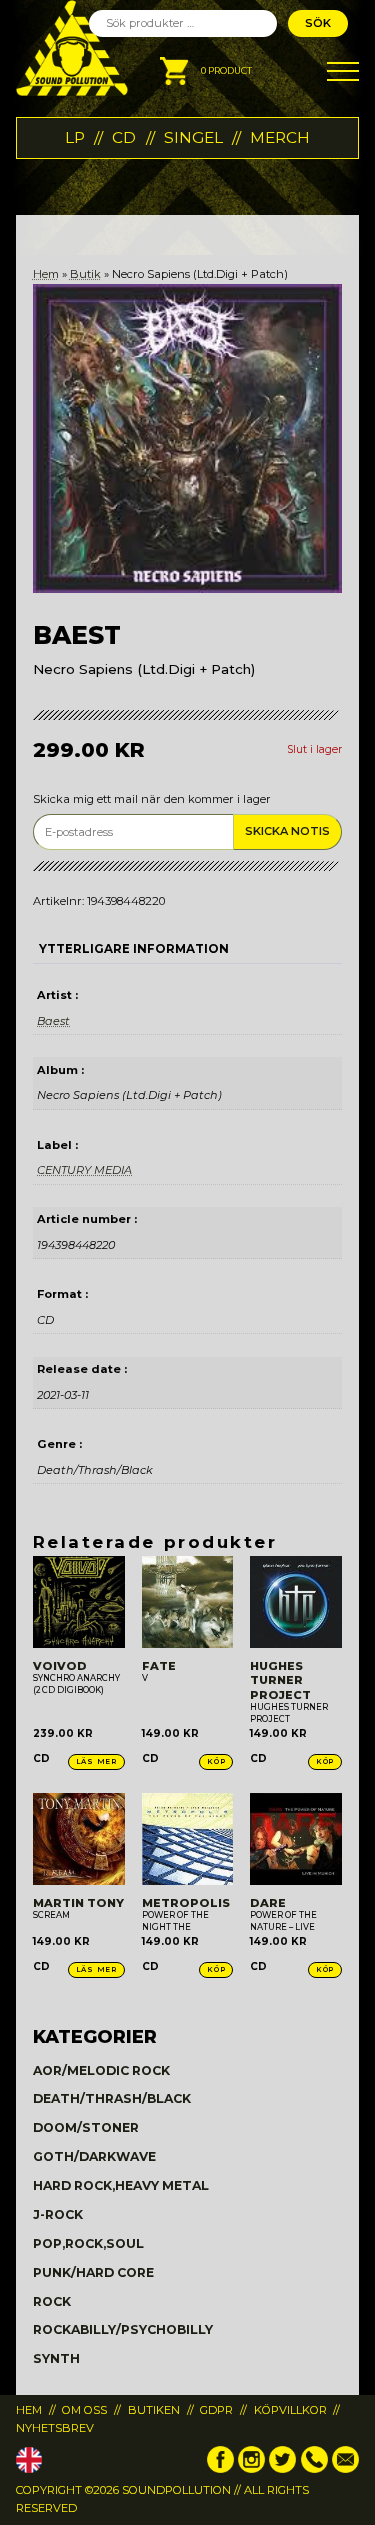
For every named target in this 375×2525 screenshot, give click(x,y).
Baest (53, 1021)
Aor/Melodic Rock (101, 2070)
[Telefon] (314, 2469)
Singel (193, 137)
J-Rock (58, 2214)
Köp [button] (216, 1761)
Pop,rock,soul (88, 2243)
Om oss (84, 2410)
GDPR (216, 2410)
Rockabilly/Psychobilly (123, 2329)
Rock (52, 2301)
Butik (85, 274)
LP (75, 137)
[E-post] (345, 2469)
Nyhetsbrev (55, 2428)
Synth (56, 2358)
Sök (318, 23)
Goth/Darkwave (94, 2156)
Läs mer (96, 1761)
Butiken (154, 2410)
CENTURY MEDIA (84, 1170)
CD (124, 137)
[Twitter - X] (282, 2469)
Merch (280, 137)
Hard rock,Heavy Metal (121, 2185)
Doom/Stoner (86, 2127)
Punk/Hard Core (93, 2272)
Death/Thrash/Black (112, 2098)
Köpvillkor (290, 2410)
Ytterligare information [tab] (134, 949)
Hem (46, 274)
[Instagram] (251, 2469)
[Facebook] (220, 2469)
